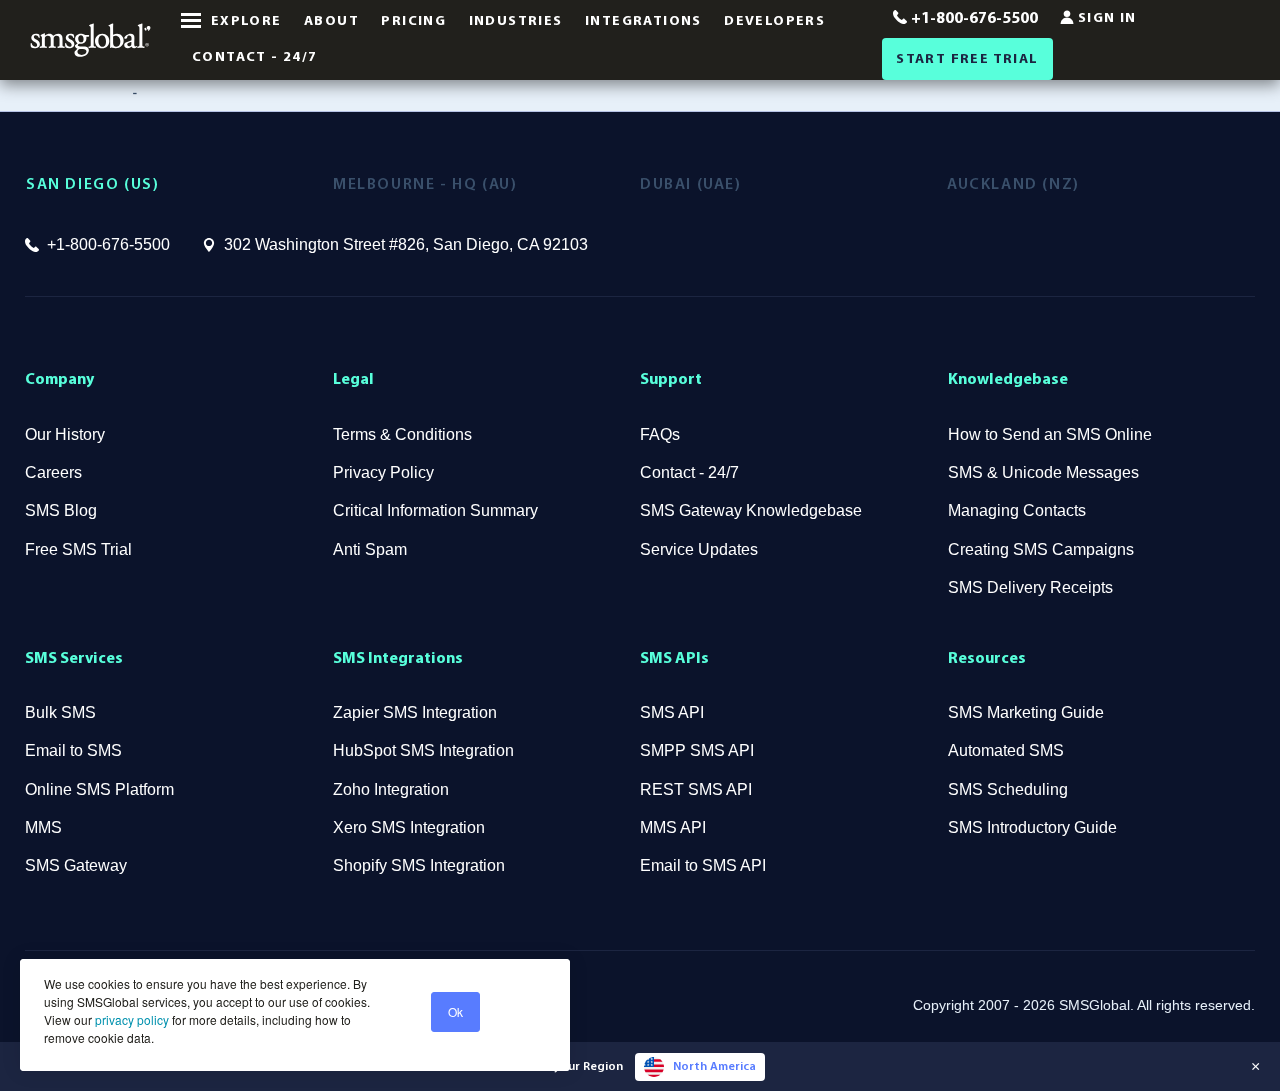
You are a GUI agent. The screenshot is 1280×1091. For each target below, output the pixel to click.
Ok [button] (455, 1011)
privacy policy (130, 1019)
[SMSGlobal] (90, 40)
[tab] (179, 185)
